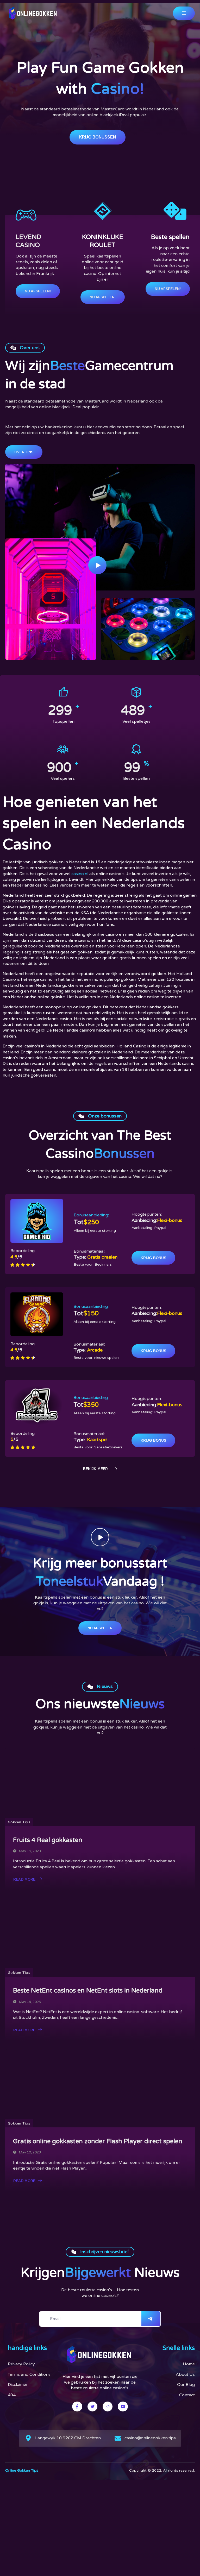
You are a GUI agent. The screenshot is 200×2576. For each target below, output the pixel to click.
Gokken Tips (19, 1822)
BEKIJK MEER (95, 1469)
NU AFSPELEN (100, 1628)
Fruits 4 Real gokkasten (48, 1840)
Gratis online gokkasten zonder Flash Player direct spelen (98, 2141)
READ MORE (24, 1879)
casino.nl (80, 874)
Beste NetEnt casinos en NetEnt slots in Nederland (88, 1991)
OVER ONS (24, 452)
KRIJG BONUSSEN (98, 137)
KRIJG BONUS (153, 1258)
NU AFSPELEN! (38, 291)
